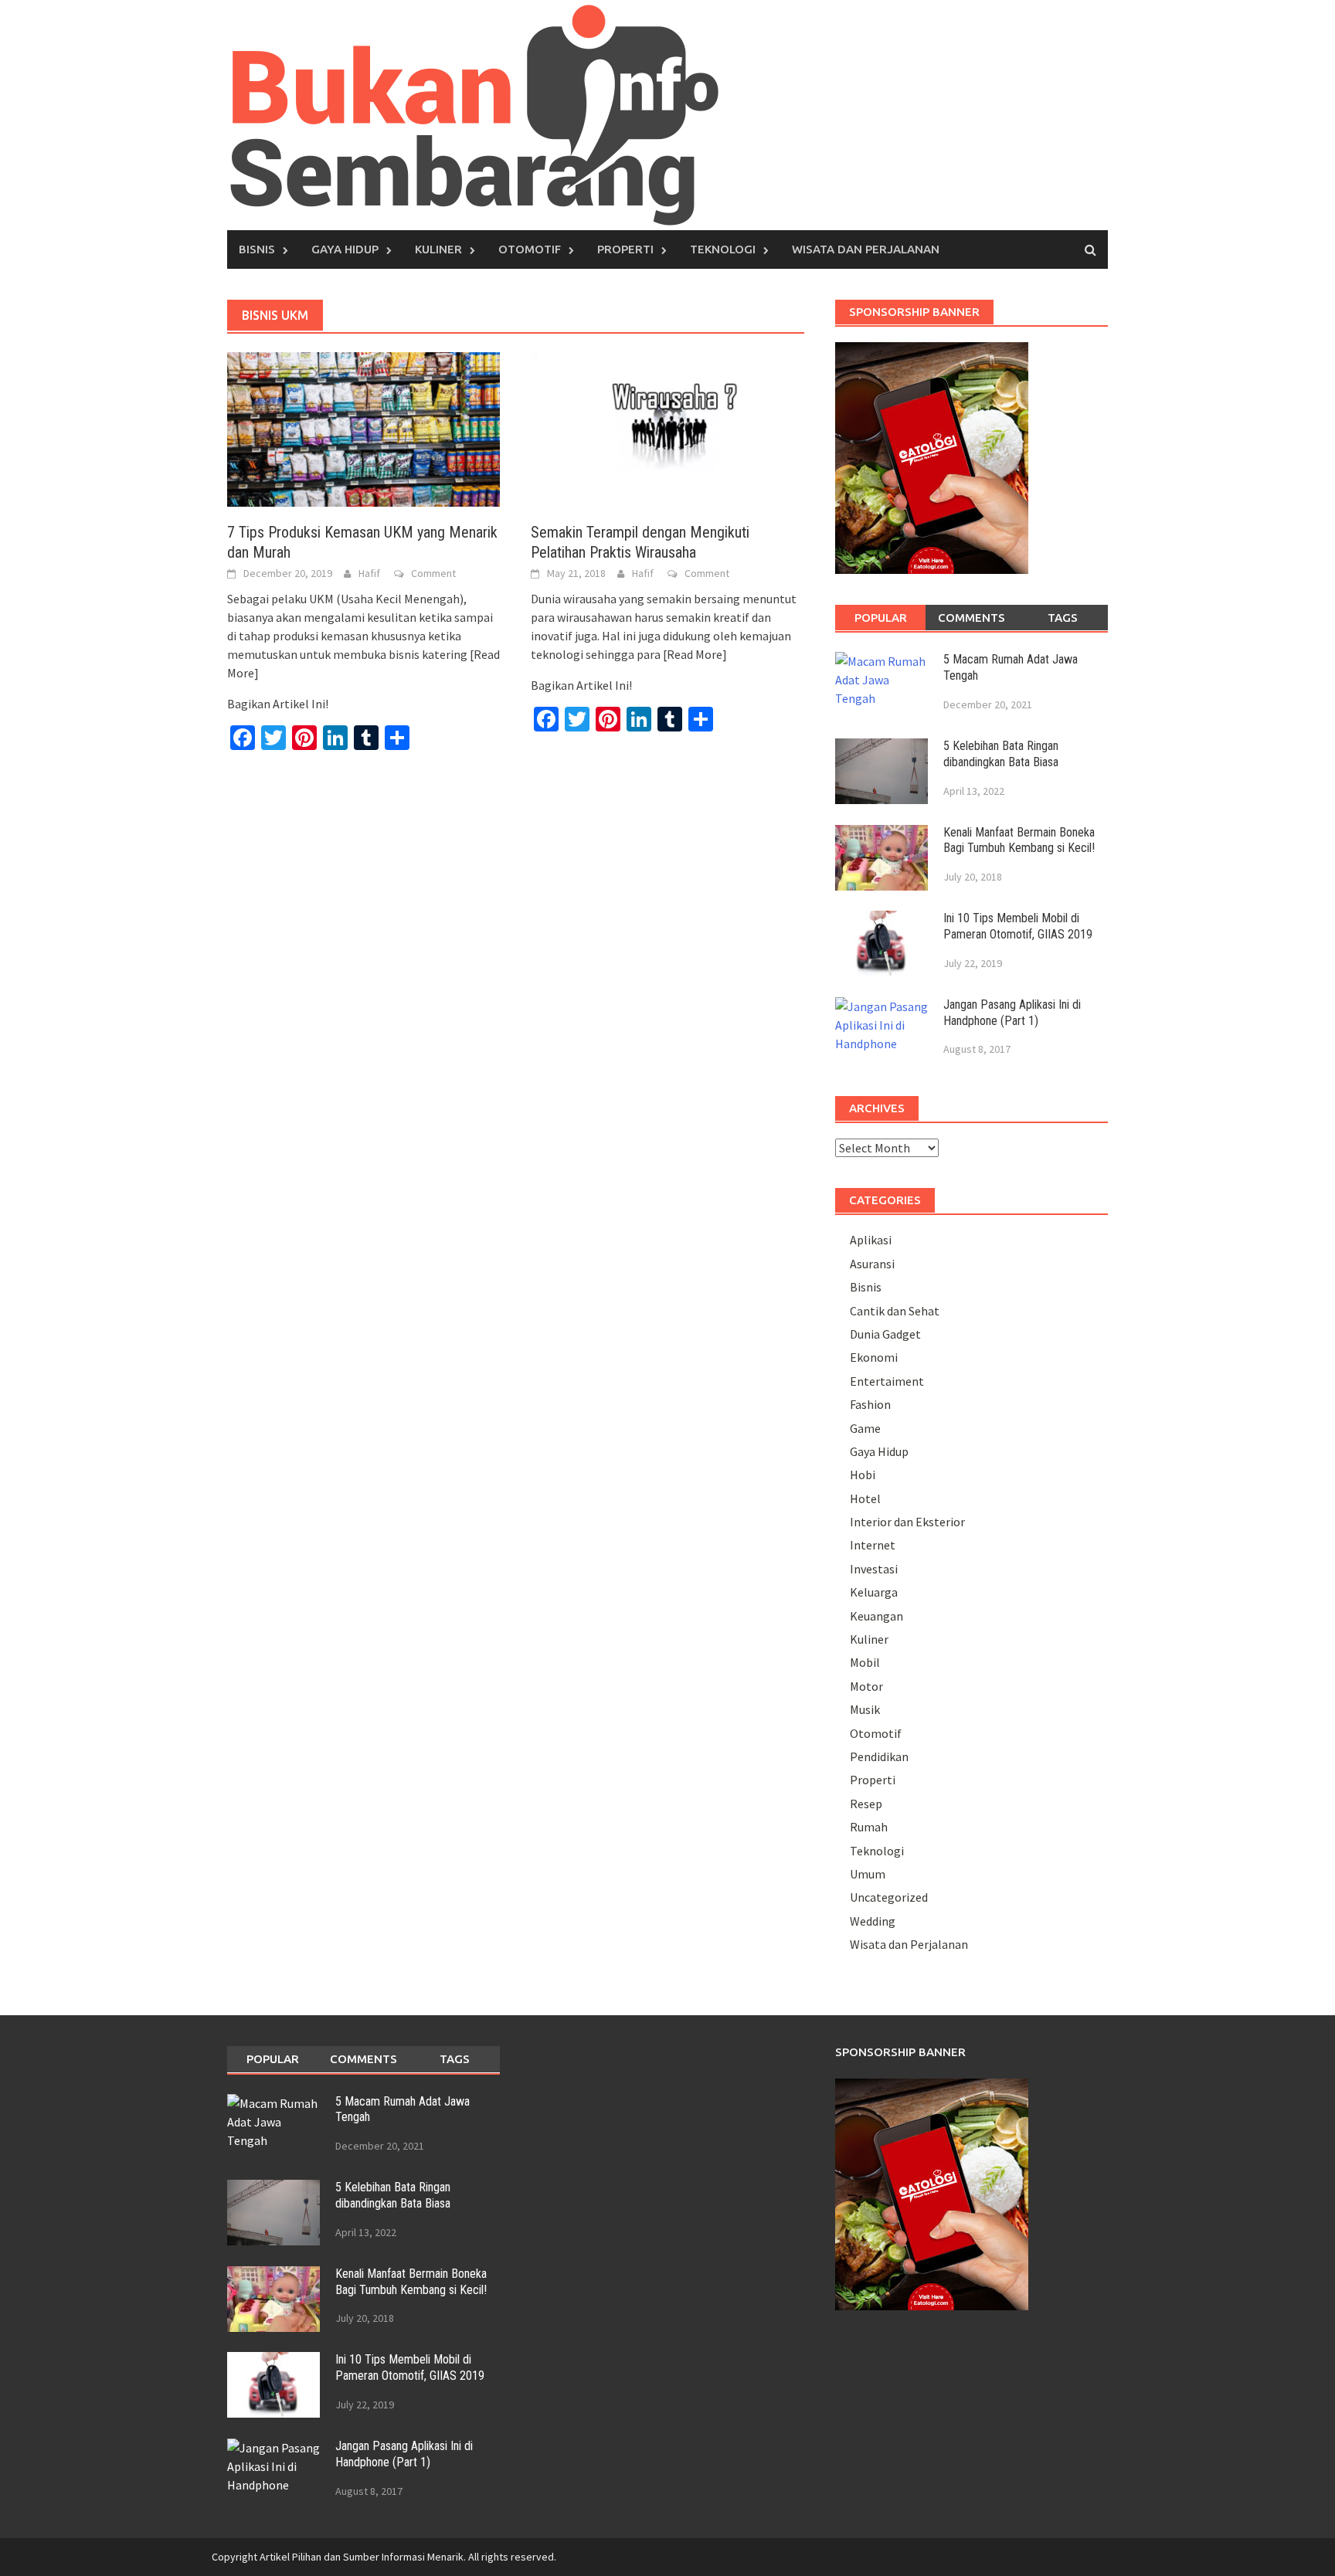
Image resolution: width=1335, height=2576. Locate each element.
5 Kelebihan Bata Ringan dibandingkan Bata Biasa (1001, 754)
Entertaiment (887, 1381)
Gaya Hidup (345, 249)
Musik (865, 1709)
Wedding (873, 1921)
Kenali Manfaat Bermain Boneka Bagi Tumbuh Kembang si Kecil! (1019, 840)
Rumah (869, 1827)
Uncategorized (889, 1897)
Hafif (369, 573)
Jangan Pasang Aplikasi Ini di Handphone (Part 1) (1012, 1013)
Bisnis (257, 249)
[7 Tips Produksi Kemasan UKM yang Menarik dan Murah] (363, 428)
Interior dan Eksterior (907, 1522)
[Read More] (695, 654)
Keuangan (876, 1616)
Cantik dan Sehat (895, 1311)
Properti (625, 249)
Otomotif (530, 249)
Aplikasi (871, 1240)
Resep (866, 1804)
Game (865, 1428)
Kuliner (438, 249)
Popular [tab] (881, 618)
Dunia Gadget (885, 1334)
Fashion (870, 1404)
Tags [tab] (1063, 618)
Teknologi (723, 249)
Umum (868, 1874)
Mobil (865, 1662)
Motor (866, 1686)
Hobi (863, 1475)
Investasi (874, 1569)
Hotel (865, 1498)
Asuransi (872, 1264)
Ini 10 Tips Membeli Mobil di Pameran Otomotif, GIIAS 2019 (1018, 926)
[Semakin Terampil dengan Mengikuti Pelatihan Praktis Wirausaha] (667, 428)
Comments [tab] (972, 618)
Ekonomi (874, 1357)
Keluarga (874, 1592)
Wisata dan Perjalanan (866, 249)
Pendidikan (879, 1756)
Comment (433, 573)
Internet (873, 1545)
